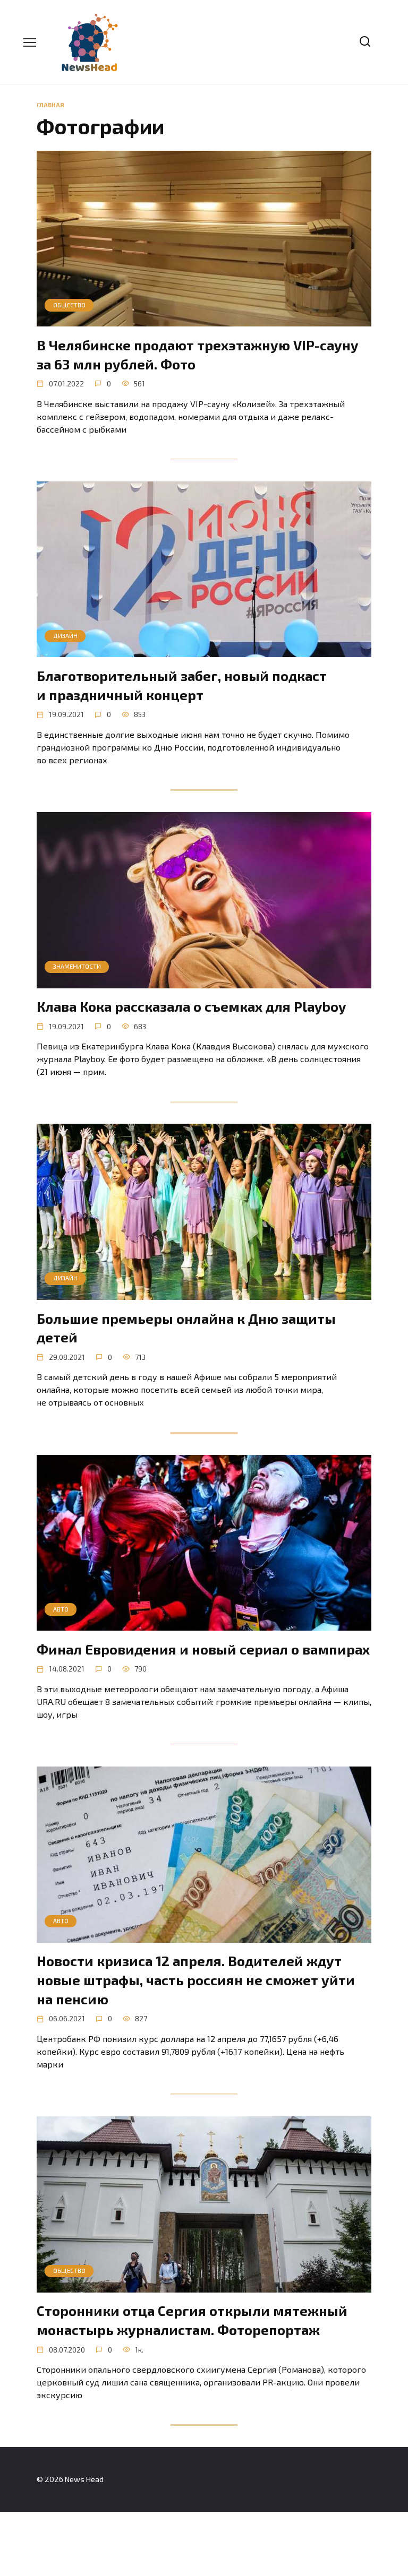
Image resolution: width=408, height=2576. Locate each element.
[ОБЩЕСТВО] (204, 320)
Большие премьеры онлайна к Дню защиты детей (186, 1327)
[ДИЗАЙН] (204, 651)
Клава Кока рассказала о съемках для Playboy (191, 1006)
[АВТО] (204, 1624)
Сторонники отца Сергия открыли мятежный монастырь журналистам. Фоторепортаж (192, 2320)
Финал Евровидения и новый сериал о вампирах (203, 1648)
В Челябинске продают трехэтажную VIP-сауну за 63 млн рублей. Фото (198, 354)
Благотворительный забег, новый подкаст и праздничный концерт (182, 684)
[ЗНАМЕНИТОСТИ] (204, 982)
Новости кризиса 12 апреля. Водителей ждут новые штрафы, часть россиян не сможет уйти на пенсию (196, 1980)
